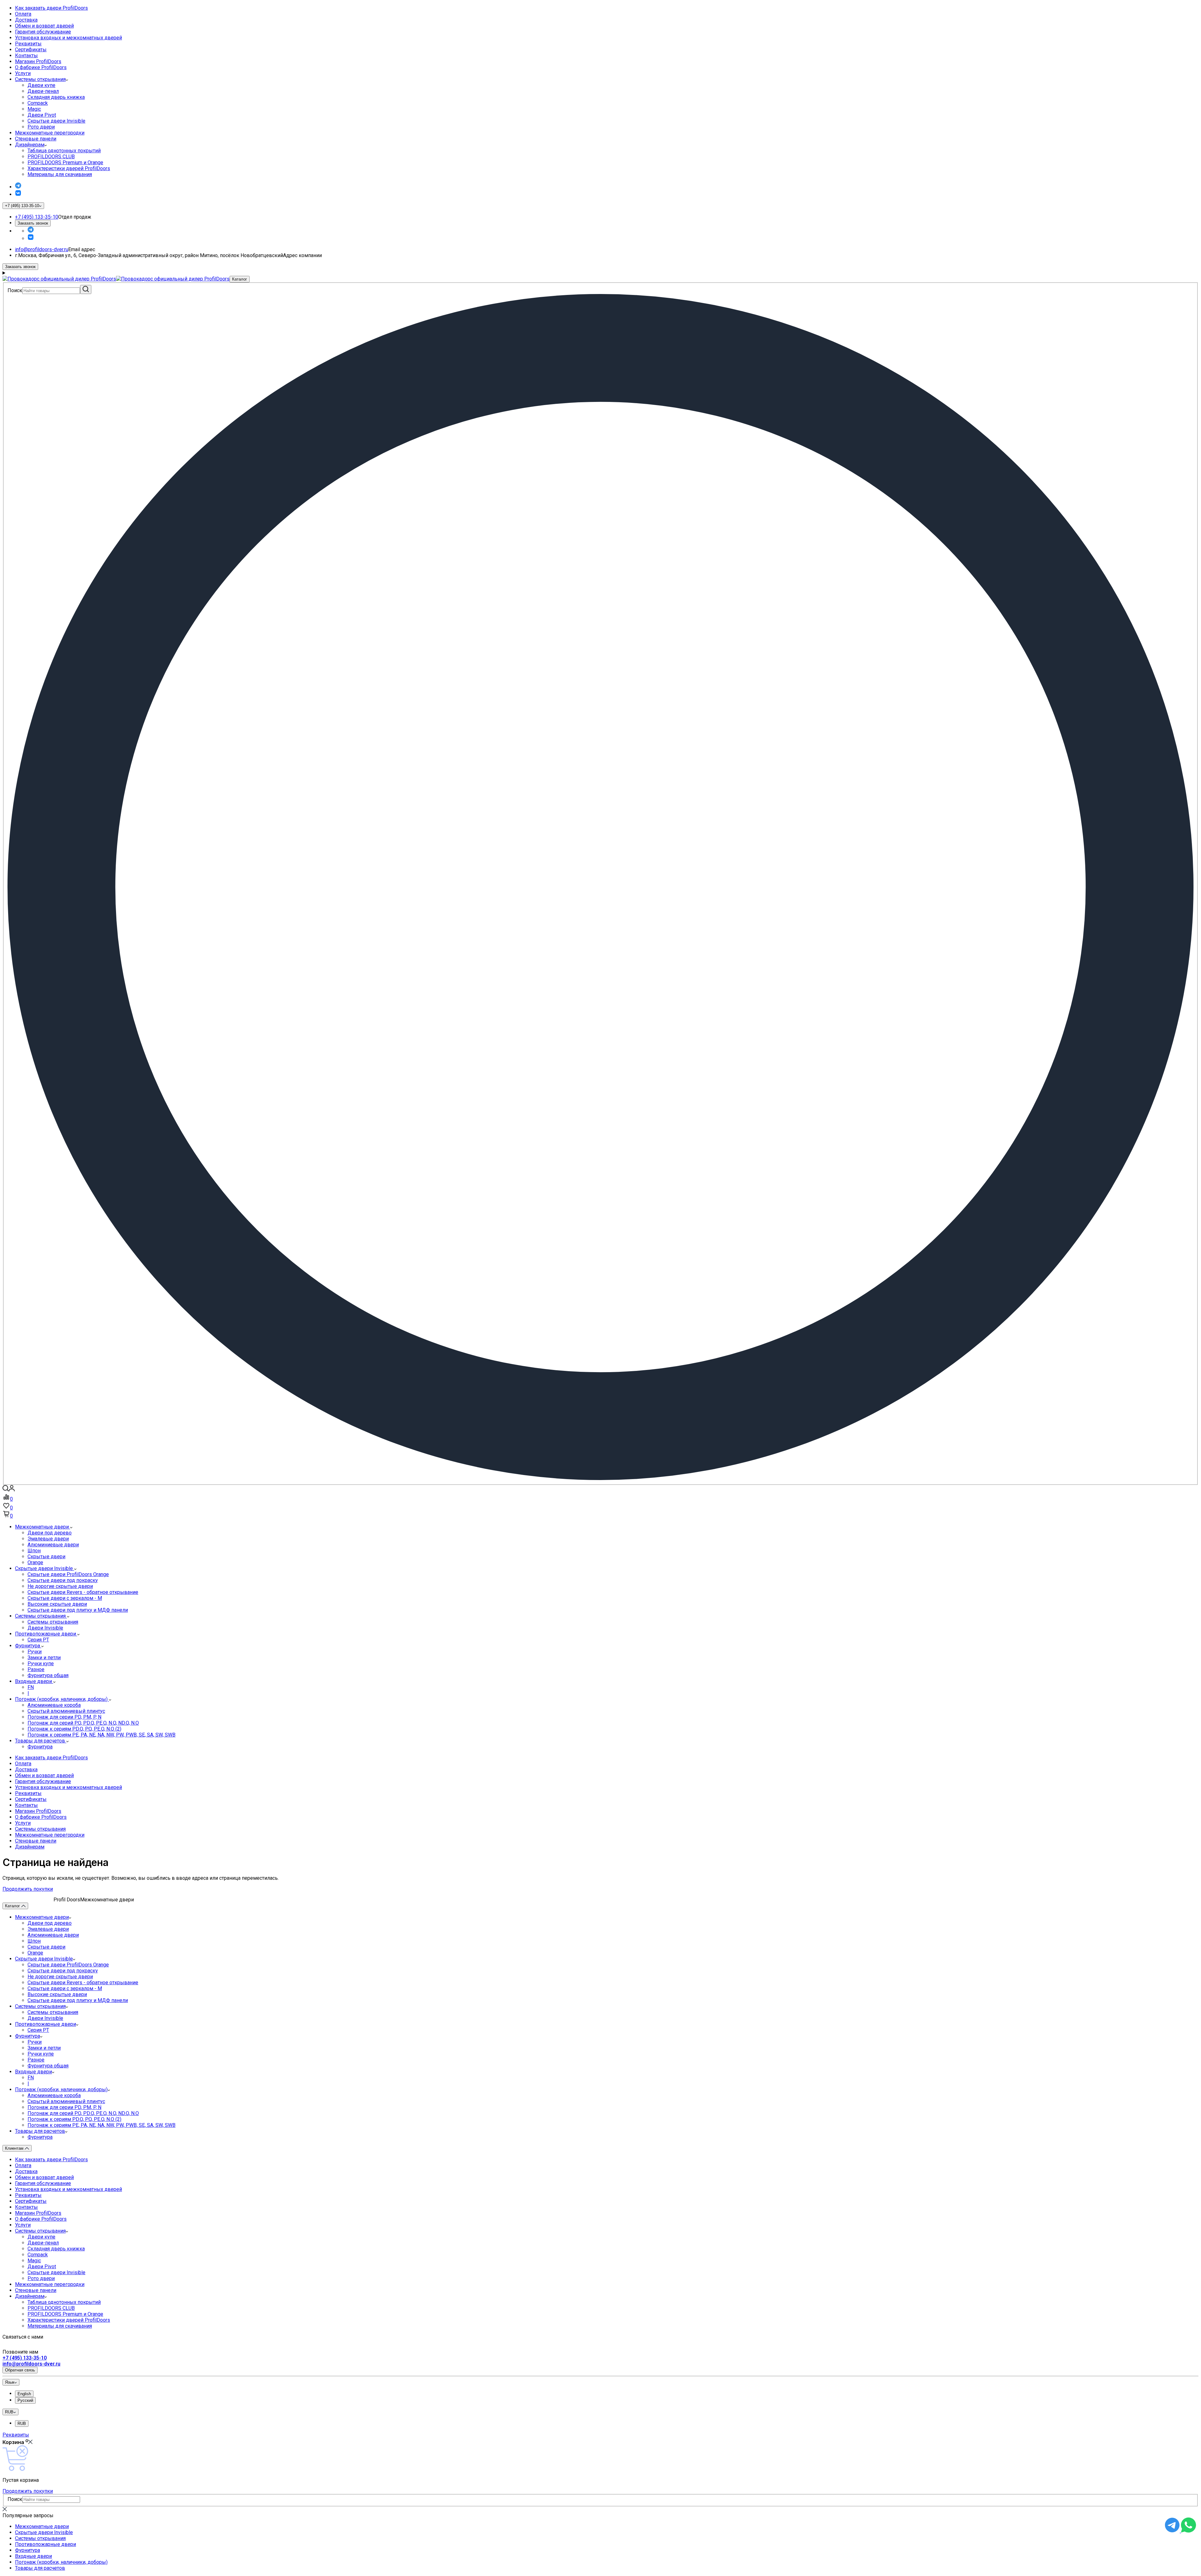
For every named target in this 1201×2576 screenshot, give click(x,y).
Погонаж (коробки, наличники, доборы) (61, 2089)
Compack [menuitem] (38, 103)
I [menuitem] (28, 1693)
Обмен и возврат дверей (44, 26)
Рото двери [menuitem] (41, 127)
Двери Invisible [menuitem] (45, 1628)
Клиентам (15, 2148)
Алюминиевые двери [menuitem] (53, 1545)
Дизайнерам (30, 145)
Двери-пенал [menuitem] (43, 91)
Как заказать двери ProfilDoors (51, 8)
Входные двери (33, 2072)
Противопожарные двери (46, 2024)
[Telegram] (18, 187)
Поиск (15, 290)
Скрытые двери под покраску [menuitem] (63, 1580)
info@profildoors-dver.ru (42, 249)
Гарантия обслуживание (43, 32)
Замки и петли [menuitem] (44, 1658)
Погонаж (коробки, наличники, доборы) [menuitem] (62, 1699)
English (24, 2394)
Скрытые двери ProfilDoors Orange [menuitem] (68, 1574)
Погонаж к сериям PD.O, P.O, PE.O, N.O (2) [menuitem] (74, 1729)
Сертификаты (31, 50)
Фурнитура (28, 2036)
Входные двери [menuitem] (34, 1681)
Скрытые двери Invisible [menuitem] (56, 121)
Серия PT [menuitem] (38, 1640)
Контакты (26, 56)
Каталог (240, 279)
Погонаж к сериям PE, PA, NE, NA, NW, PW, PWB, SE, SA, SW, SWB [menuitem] (101, 1735)
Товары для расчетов (40, 2131)
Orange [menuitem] (35, 1562)
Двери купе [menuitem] (41, 85)
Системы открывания (40, 79)
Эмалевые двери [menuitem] (48, 1539)
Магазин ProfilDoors (38, 61)
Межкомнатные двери (42, 1917)
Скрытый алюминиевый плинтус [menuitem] (66, 1711)
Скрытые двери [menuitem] (46, 1557)
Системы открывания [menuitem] (41, 1616)
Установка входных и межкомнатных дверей (68, 38)
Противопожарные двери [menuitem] (46, 1634)
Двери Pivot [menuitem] (42, 115)
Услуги (23, 73)
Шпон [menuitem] (34, 1551)
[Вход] (12, 1490)
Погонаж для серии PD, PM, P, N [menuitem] (64, 1717)
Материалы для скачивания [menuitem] (60, 174)
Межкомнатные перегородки (50, 133)
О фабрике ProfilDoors (41, 67)
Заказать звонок (33, 223)
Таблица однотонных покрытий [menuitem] (64, 151)
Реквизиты (28, 44)
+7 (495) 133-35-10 (37, 217)
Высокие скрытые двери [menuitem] (57, 1604)
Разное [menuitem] (36, 1669)
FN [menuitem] (31, 1687)
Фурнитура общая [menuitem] (48, 1675)
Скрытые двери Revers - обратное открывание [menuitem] (83, 1592)
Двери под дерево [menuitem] (50, 1533)
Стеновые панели (36, 139)
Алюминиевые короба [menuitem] (54, 1705)
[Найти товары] (86, 289)
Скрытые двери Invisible (44, 1959)
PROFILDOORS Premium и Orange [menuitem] (65, 162)
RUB (22, 2424)
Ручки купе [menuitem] (41, 1663)
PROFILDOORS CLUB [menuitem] (51, 157)
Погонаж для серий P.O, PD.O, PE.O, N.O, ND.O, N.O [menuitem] (83, 1723)
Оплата (23, 14)
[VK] (18, 194)
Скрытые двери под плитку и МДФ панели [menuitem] (78, 1610)
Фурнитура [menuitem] (28, 1646)
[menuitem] (607, 8)
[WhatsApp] (1188, 2531)
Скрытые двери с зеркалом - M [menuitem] (65, 1598)
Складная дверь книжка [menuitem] (56, 97)
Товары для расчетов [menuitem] (41, 1741)
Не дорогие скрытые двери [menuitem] (60, 1586)
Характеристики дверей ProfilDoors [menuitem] (69, 168)
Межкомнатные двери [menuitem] (43, 1527)
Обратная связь (20, 2370)
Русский (25, 2400)
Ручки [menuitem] (35, 1652)
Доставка (26, 20)
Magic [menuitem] (34, 109)
